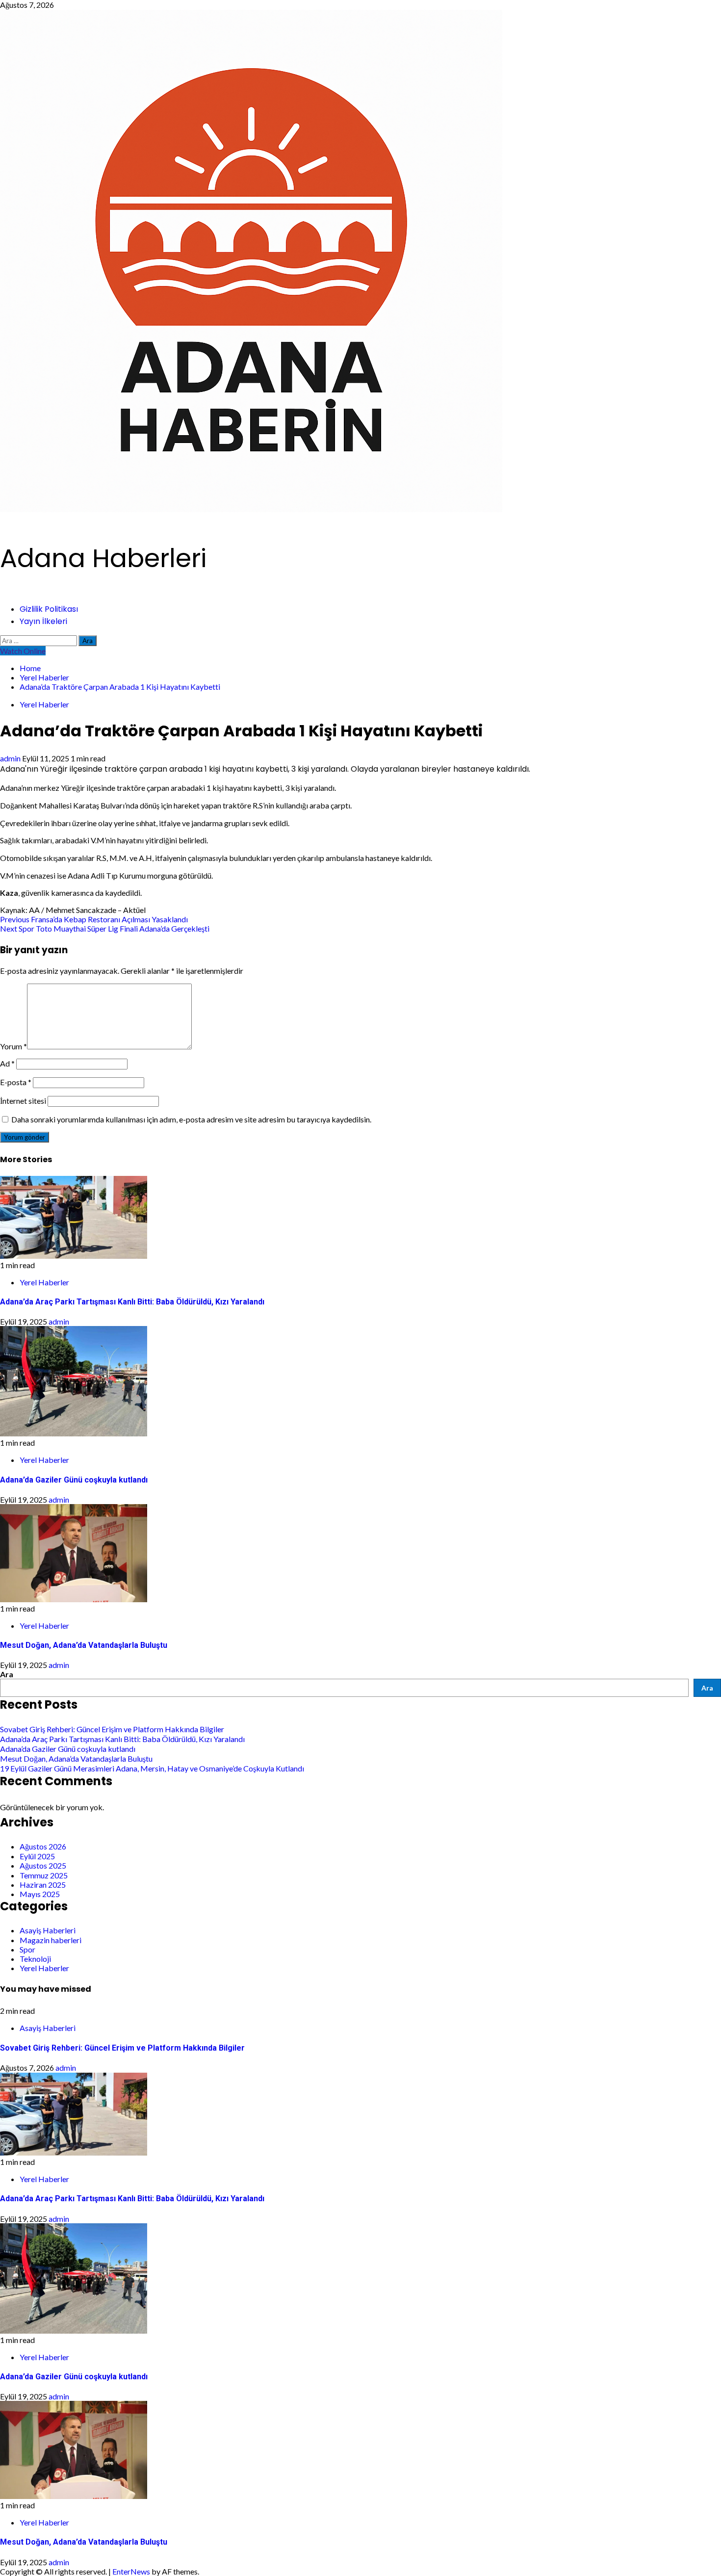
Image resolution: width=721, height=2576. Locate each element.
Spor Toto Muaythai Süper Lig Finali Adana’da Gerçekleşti (105, 928)
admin (11, 758)
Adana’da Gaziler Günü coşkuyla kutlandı (74, 1480)
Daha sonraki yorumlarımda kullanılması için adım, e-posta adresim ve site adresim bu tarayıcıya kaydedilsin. (191, 1119)
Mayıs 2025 (40, 1894)
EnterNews (131, 2571)
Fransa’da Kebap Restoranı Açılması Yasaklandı (94, 919)
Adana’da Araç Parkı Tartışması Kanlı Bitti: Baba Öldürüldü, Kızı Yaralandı (132, 1302)
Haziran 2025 (43, 1885)
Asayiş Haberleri (48, 1930)
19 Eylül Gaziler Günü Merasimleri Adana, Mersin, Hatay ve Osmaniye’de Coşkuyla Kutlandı (152, 1768)
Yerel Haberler (44, 704)
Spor (27, 1949)
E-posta (16, 1082)
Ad (7, 1063)
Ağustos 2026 (43, 1846)
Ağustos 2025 (43, 1865)
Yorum (13, 1046)
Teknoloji (35, 1959)
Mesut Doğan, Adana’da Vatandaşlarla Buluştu (84, 1645)
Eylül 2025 (37, 1856)
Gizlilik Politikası (49, 609)
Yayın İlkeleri (43, 621)
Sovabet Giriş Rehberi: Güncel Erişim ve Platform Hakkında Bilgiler (112, 1729)
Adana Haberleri (103, 558)
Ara (7, 1674)
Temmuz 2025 (44, 1875)
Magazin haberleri (51, 1940)
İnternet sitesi (23, 1101)
